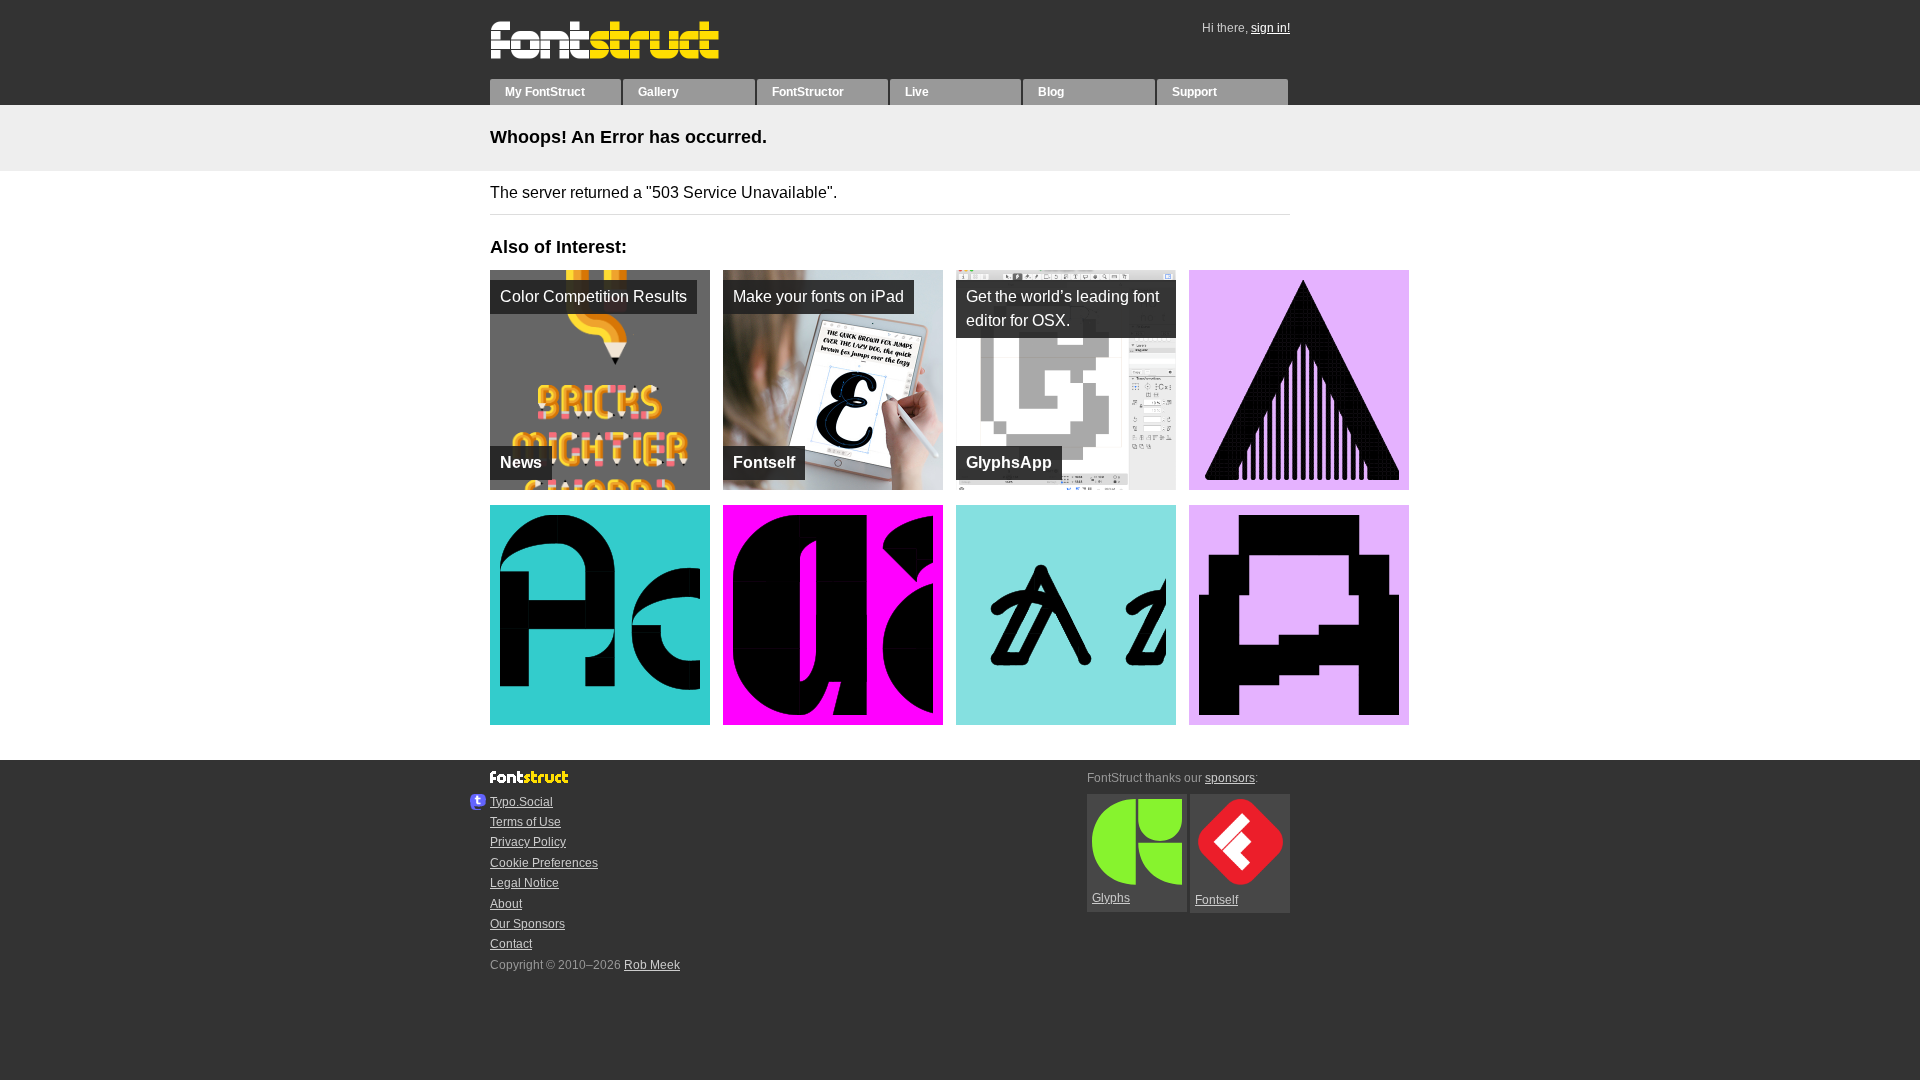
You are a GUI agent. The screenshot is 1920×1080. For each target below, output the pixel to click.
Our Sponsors (527, 924)
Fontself (1216, 900)
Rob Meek (652, 965)
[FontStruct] (625, 55)
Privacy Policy (528, 842)
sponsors (1230, 778)
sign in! (1270, 28)
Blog (1051, 92)
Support (1194, 92)
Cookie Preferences (544, 863)
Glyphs (1111, 898)
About (506, 904)
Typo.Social (521, 802)
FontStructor (808, 92)
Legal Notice (524, 883)
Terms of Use (525, 822)
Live (917, 92)
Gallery (658, 92)
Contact (511, 944)
